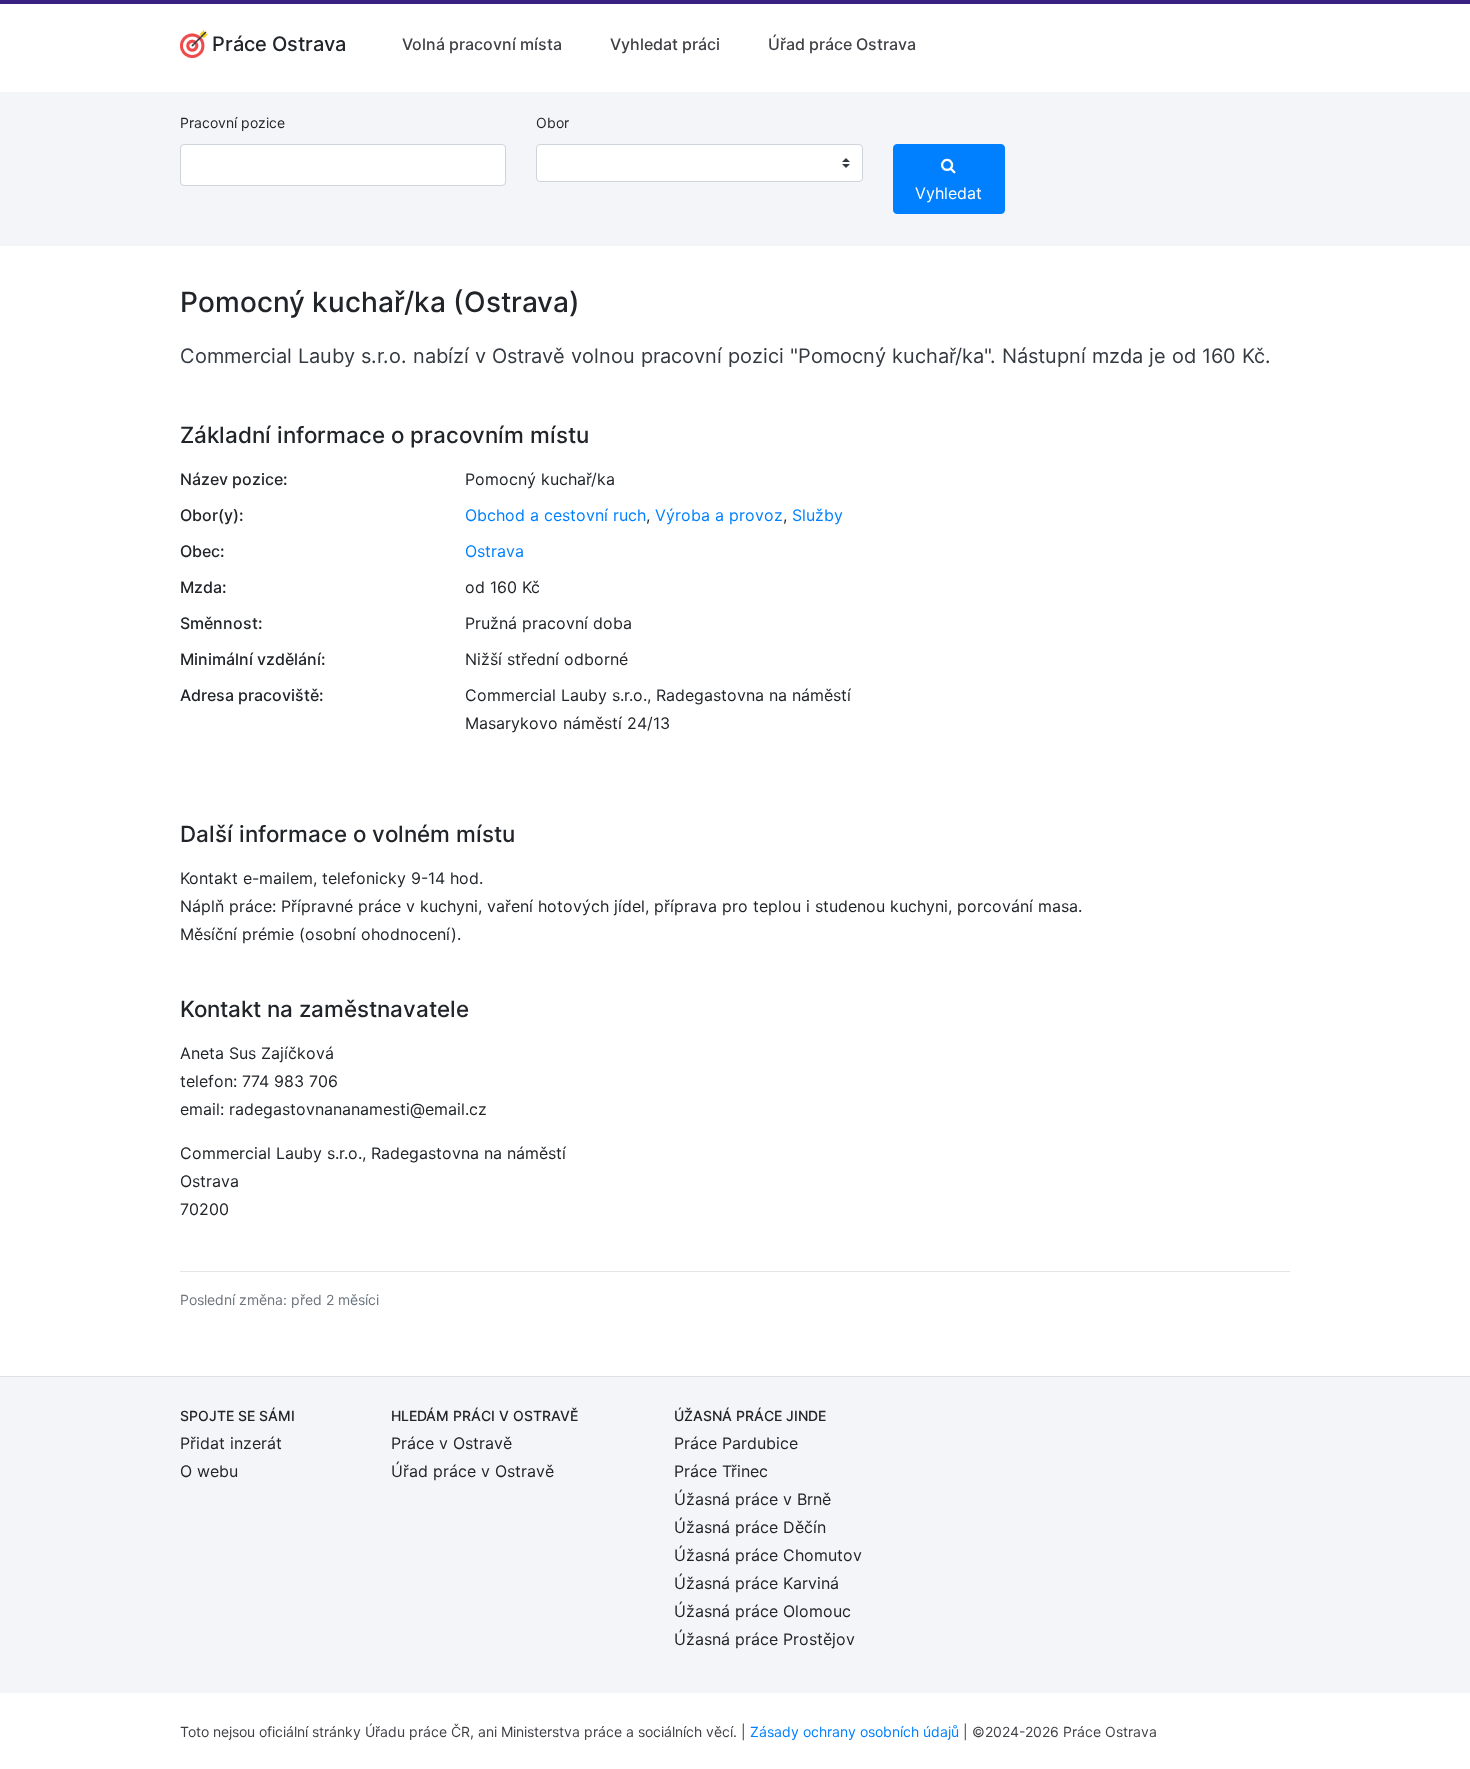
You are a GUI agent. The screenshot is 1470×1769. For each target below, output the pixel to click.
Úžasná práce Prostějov (764, 1639)
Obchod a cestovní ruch (555, 515)
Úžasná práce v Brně (752, 1499)
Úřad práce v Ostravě (472, 1471)
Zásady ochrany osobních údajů (854, 1731)
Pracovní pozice (232, 122)
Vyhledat (948, 193)
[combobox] (699, 163)
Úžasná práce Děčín (750, 1527)
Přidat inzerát (231, 1443)
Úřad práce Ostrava (842, 44)
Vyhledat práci (665, 44)
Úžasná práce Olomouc (762, 1611)
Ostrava (494, 551)
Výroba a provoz (719, 515)
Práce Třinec (721, 1471)
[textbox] (577, 163)
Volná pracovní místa (482, 44)
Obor (552, 122)
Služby (817, 515)
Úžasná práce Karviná (756, 1583)
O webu (209, 1471)
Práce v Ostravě (451, 1443)
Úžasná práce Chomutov (768, 1555)
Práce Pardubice (736, 1443)
